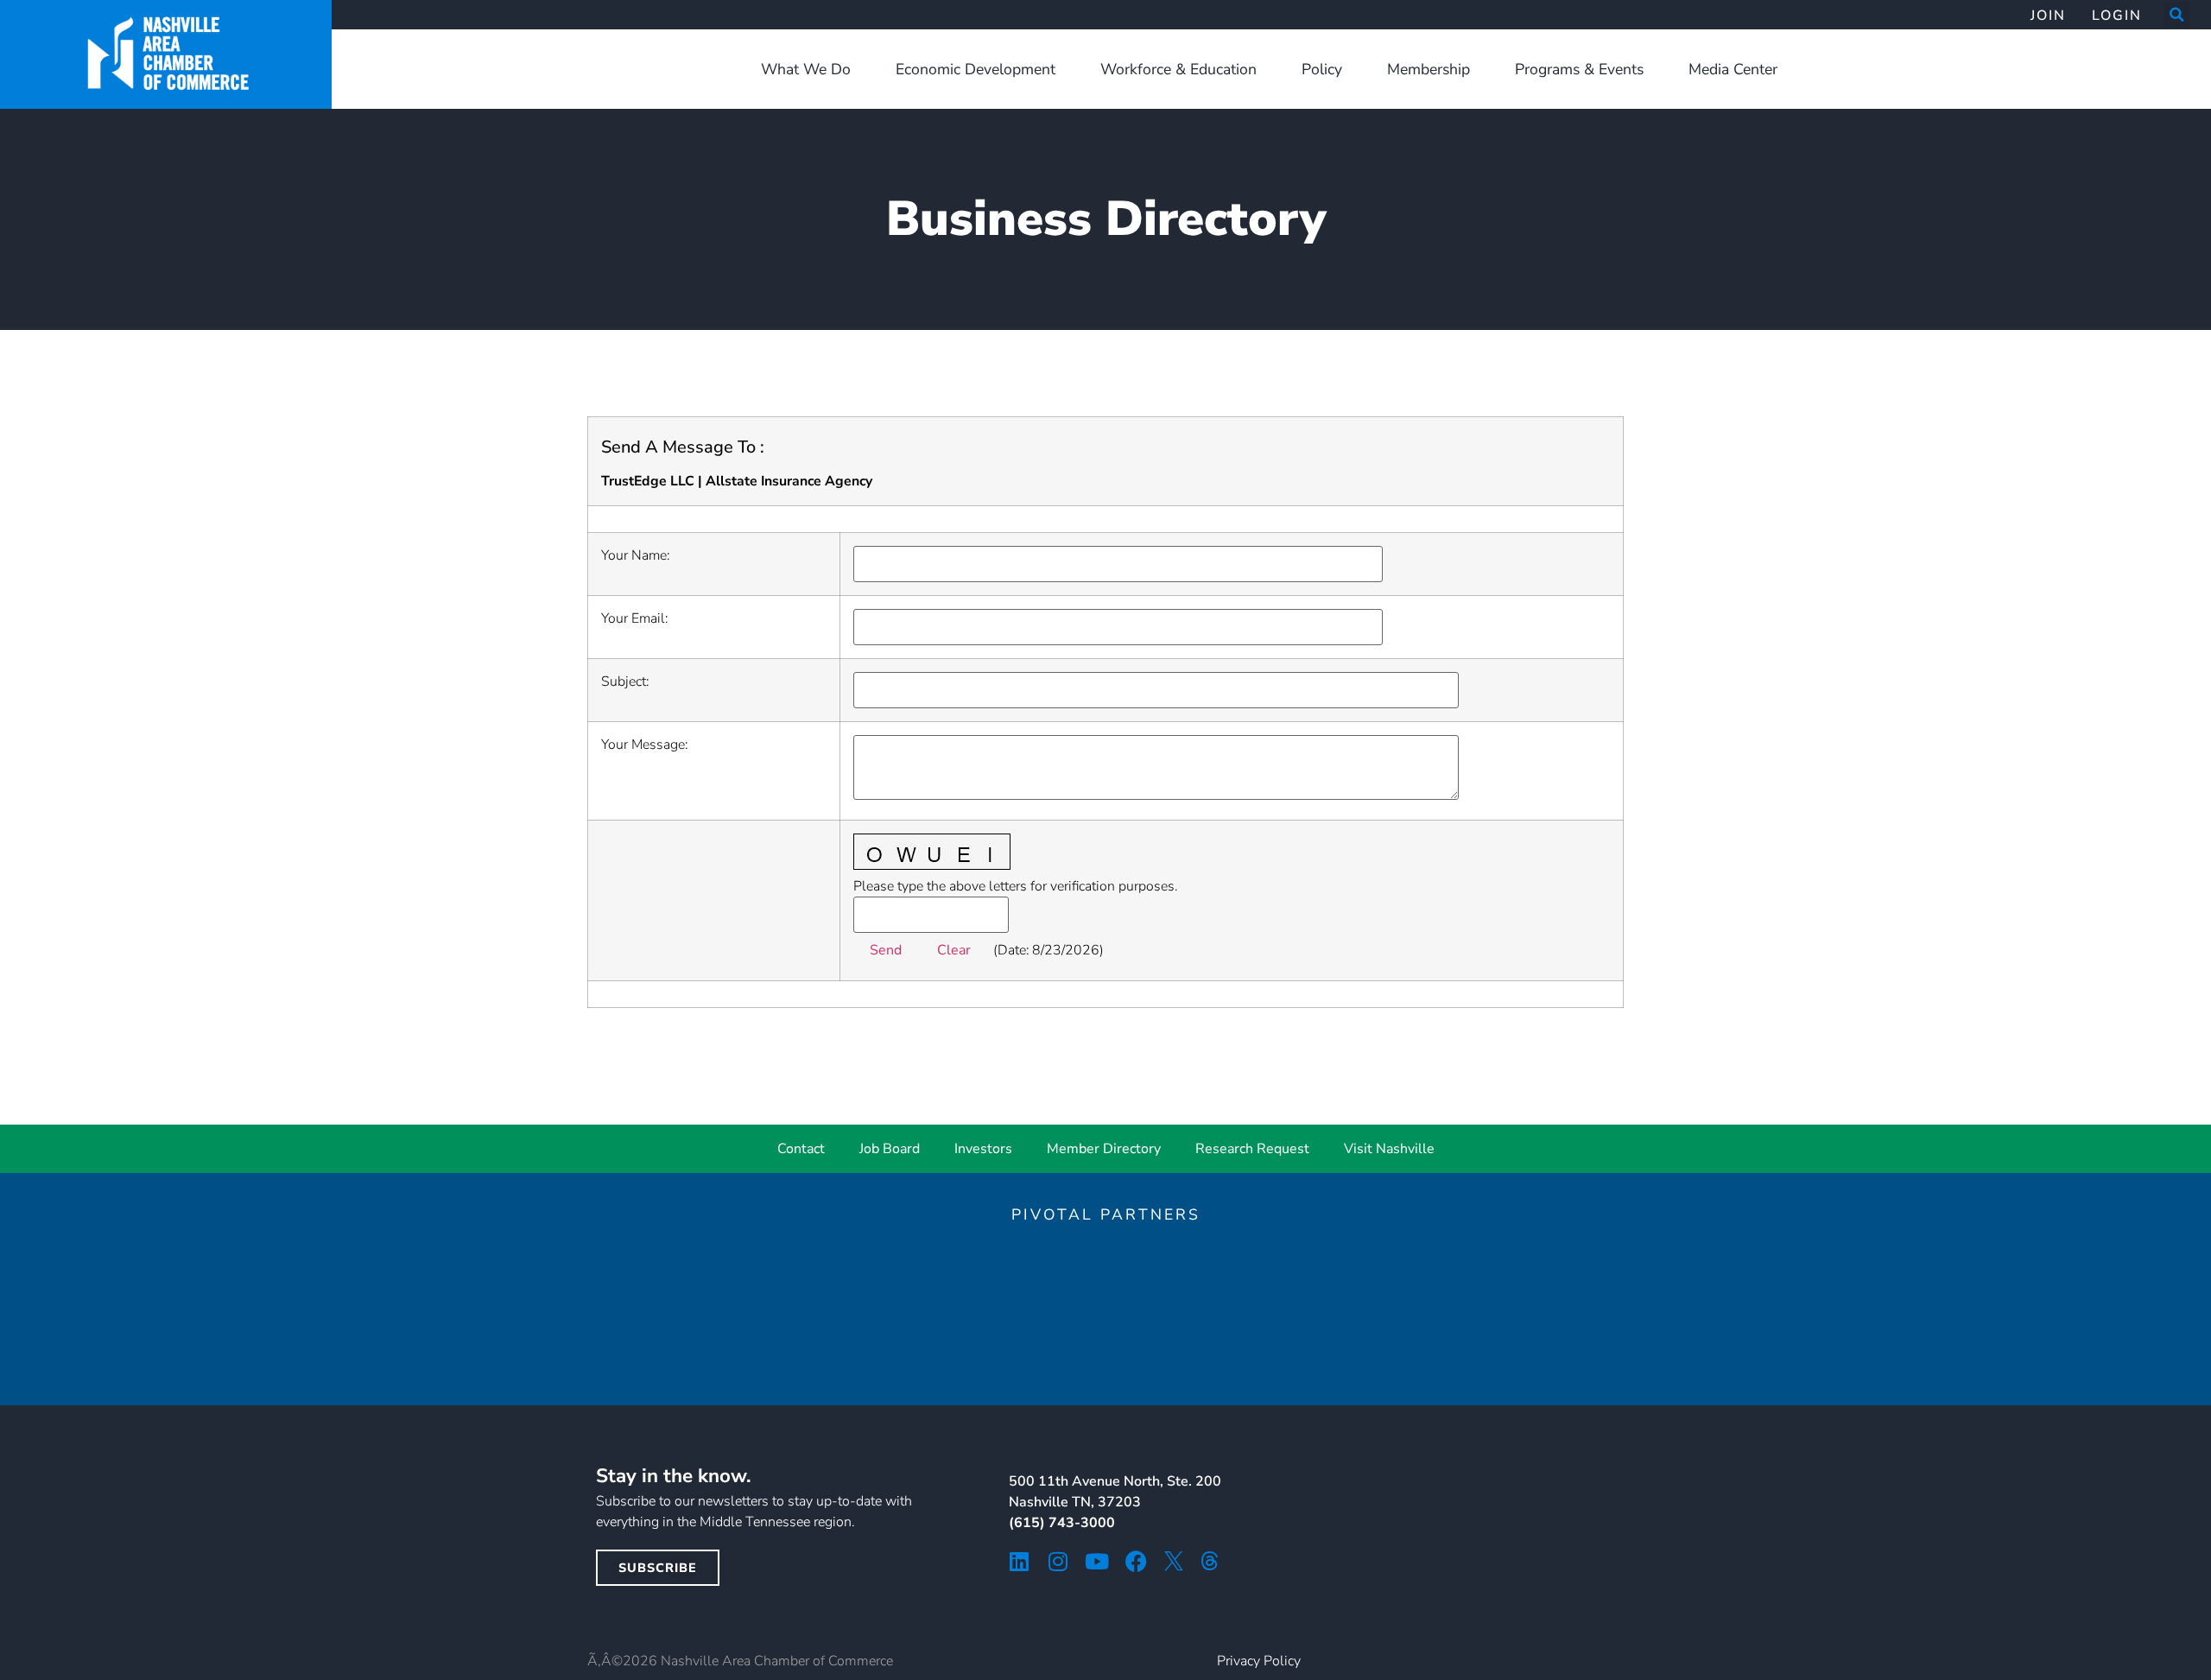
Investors (983, 1149)
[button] (2176, 15)
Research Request (1252, 1149)
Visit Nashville (1389, 1149)
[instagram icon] (1058, 1561)
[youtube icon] (1097, 1561)
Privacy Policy (1259, 1661)
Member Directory (1104, 1149)
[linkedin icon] (1020, 1561)
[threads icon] (1210, 1561)
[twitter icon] (1174, 1561)
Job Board (890, 1149)
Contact (801, 1149)
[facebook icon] (1136, 1561)
